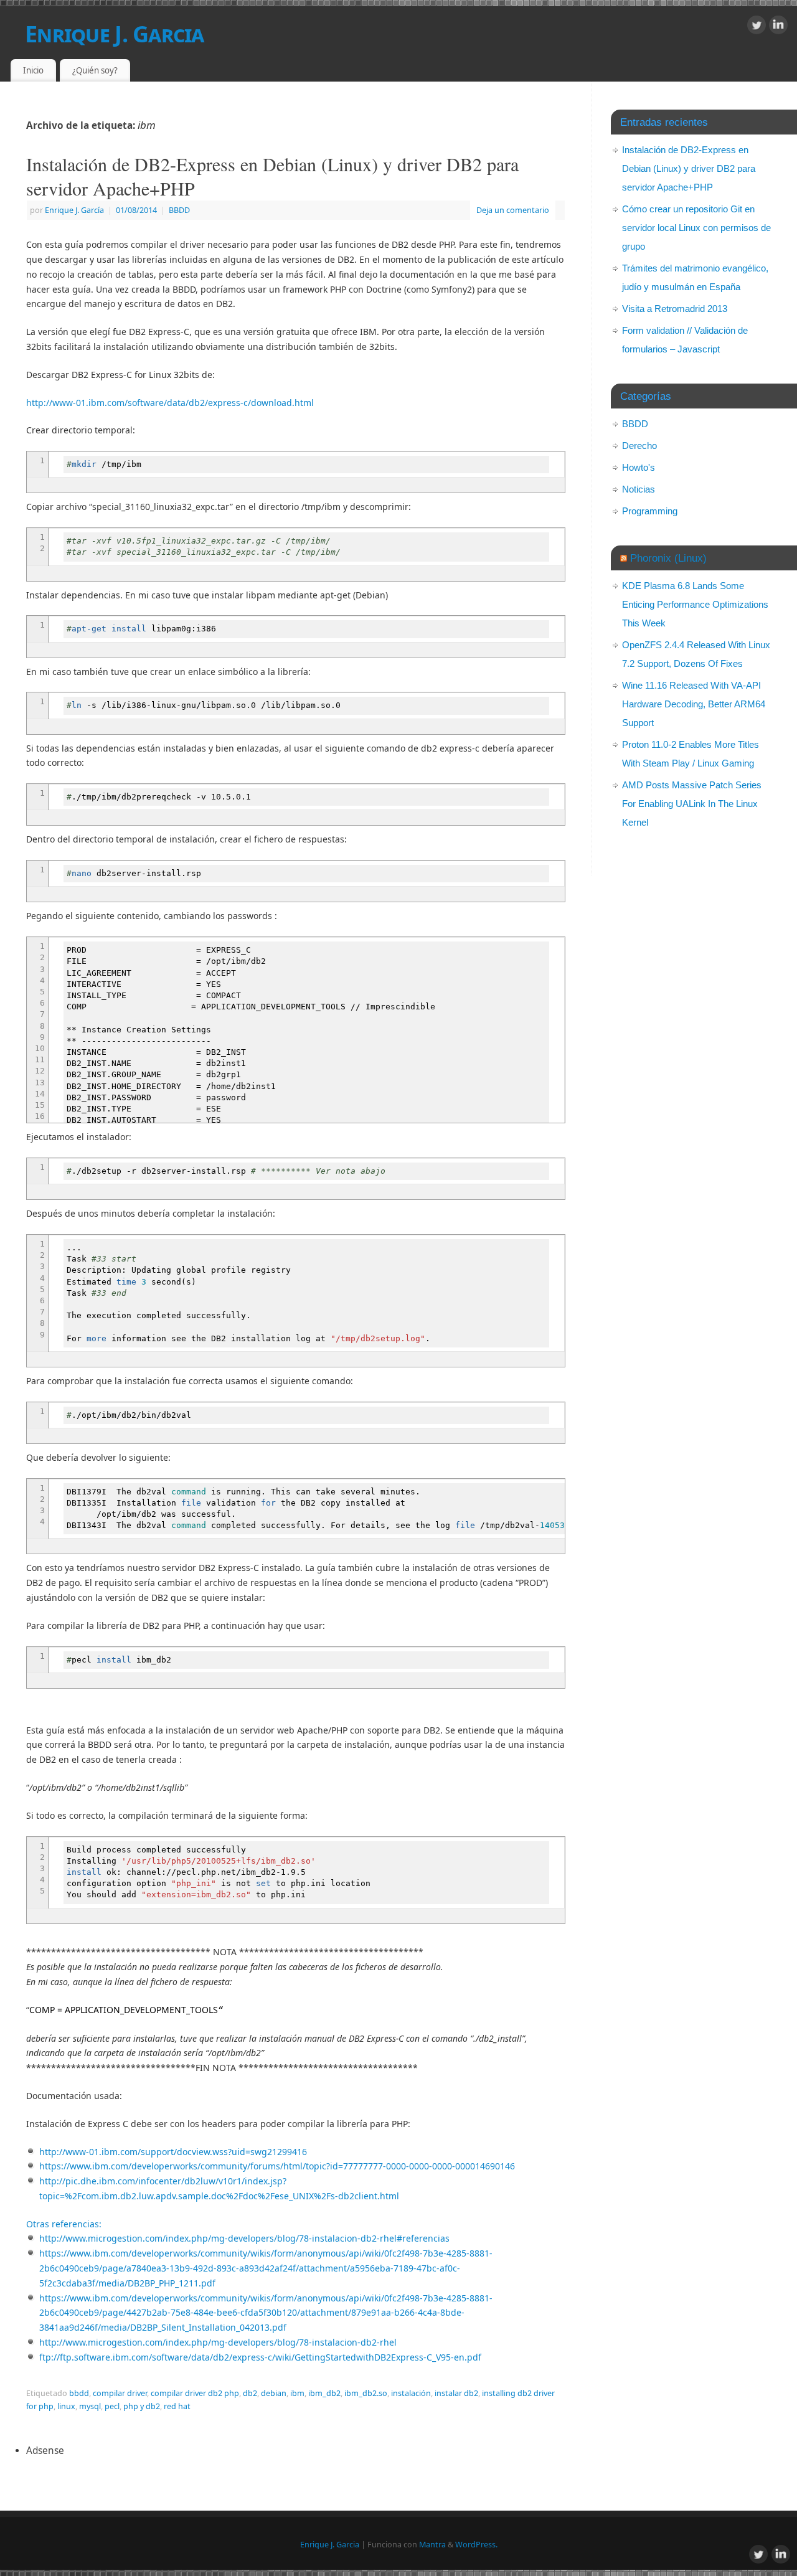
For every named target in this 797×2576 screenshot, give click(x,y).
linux (66, 2406)
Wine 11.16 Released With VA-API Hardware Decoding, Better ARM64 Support (694, 704)
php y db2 (142, 2406)
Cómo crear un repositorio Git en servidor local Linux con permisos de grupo (696, 228)
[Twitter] (757, 27)
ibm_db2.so (366, 2393)
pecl (112, 2406)
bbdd (79, 2393)
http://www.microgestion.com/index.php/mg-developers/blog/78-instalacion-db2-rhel (218, 2342)
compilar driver (120, 2393)
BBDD (179, 210)
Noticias (639, 489)
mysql (90, 2406)
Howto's (639, 467)
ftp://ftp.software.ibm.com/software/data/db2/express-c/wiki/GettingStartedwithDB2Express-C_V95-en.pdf (260, 2357)
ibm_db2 (324, 2393)
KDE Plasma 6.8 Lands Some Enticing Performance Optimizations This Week (695, 604)
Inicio (33, 70)
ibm (297, 2393)
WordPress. (476, 2545)
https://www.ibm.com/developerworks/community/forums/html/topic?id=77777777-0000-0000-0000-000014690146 (277, 2166)
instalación (411, 2393)
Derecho (639, 446)
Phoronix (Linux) (668, 558)
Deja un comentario (513, 210)
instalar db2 (456, 2393)
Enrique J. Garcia (115, 34)
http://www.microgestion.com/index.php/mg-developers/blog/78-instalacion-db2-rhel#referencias (244, 2238)
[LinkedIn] (778, 27)
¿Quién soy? (95, 70)
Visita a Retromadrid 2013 (675, 309)
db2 (250, 2393)
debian (274, 2393)
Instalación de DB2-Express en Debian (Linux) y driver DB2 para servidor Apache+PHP (272, 176)
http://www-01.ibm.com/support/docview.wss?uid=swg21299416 (173, 2152)
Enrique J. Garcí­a (74, 210)
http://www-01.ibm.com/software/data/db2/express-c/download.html (170, 403)
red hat (177, 2406)
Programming (650, 511)
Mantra (432, 2545)
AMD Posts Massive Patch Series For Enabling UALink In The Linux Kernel (692, 804)
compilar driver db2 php (195, 2393)
